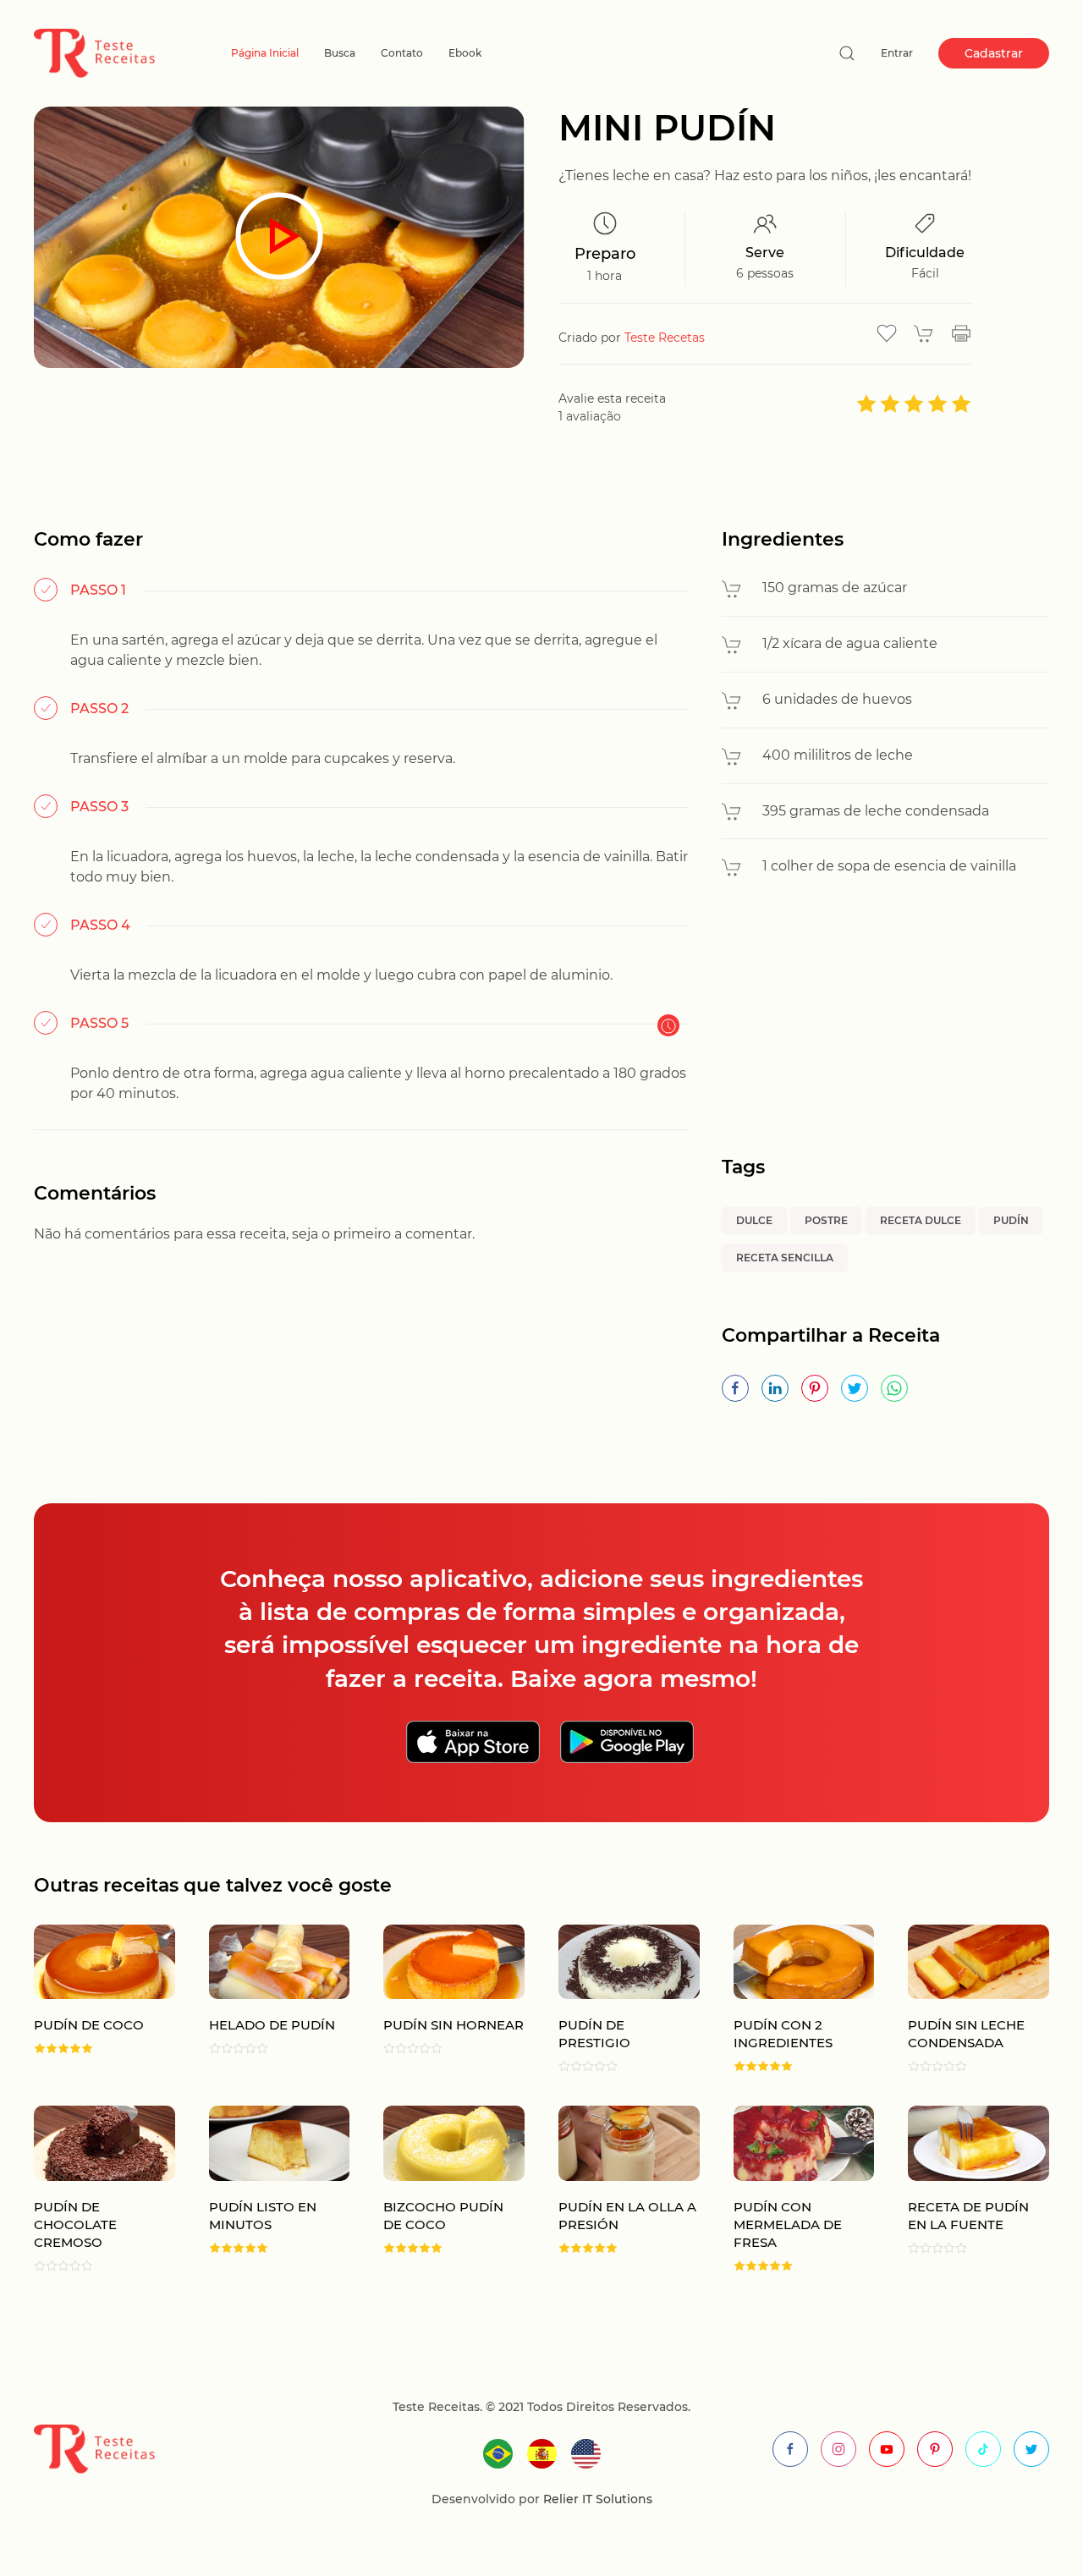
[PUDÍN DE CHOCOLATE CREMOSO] (88, 2189)
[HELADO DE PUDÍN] (263, 1999)
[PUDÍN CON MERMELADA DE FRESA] (787, 2189)
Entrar (897, 53)
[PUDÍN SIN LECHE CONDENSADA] (962, 1999)
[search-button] (847, 53)
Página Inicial (265, 53)
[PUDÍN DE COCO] (88, 1999)
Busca (340, 53)
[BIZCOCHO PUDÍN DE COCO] (437, 2189)
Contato (402, 53)
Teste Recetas (665, 338)
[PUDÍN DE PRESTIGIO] (612, 1999)
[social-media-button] (790, 2449)
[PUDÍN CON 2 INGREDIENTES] (787, 1999)
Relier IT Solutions (596, 2499)
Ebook (465, 53)
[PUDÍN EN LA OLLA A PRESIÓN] (612, 2189)
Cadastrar (994, 53)
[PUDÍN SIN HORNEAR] (437, 1999)
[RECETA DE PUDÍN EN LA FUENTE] (962, 2189)
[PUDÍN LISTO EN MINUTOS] (263, 2189)
